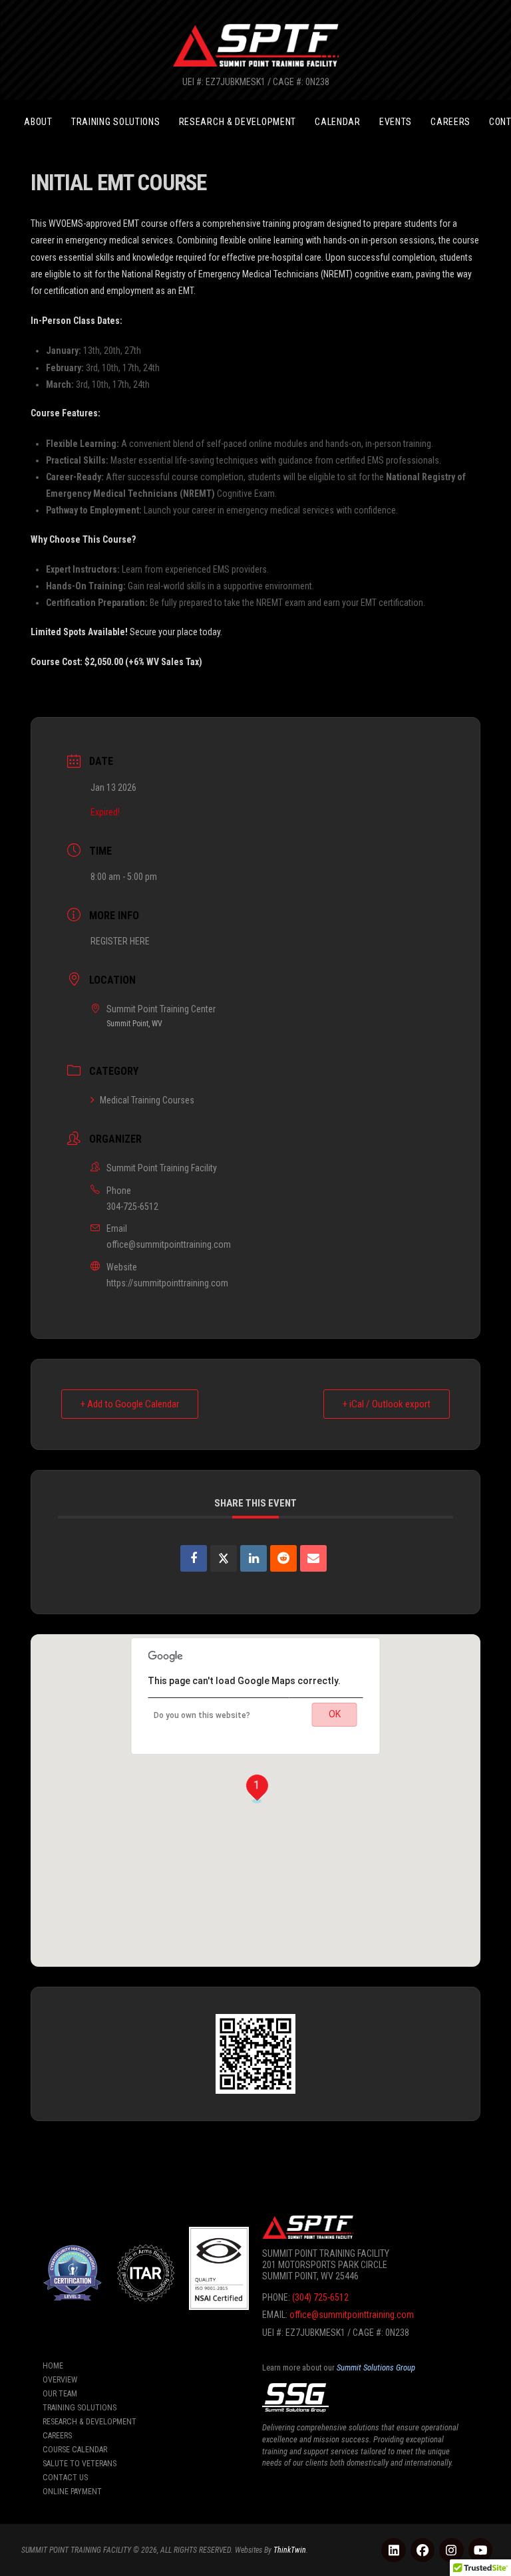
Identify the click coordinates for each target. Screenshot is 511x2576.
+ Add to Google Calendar (130, 1404)
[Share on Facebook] (194, 1558)
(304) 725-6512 (320, 2297)
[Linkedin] (254, 1558)
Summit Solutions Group (376, 2367)
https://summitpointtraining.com (167, 1283)
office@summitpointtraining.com (169, 1244)
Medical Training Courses (147, 1100)
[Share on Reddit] (283, 1558)
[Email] (313, 1558)
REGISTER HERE (120, 941)
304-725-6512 (132, 1207)
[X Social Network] (224, 1558)
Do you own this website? (202, 1715)
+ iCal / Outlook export (387, 1404)
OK (335, 1714)
